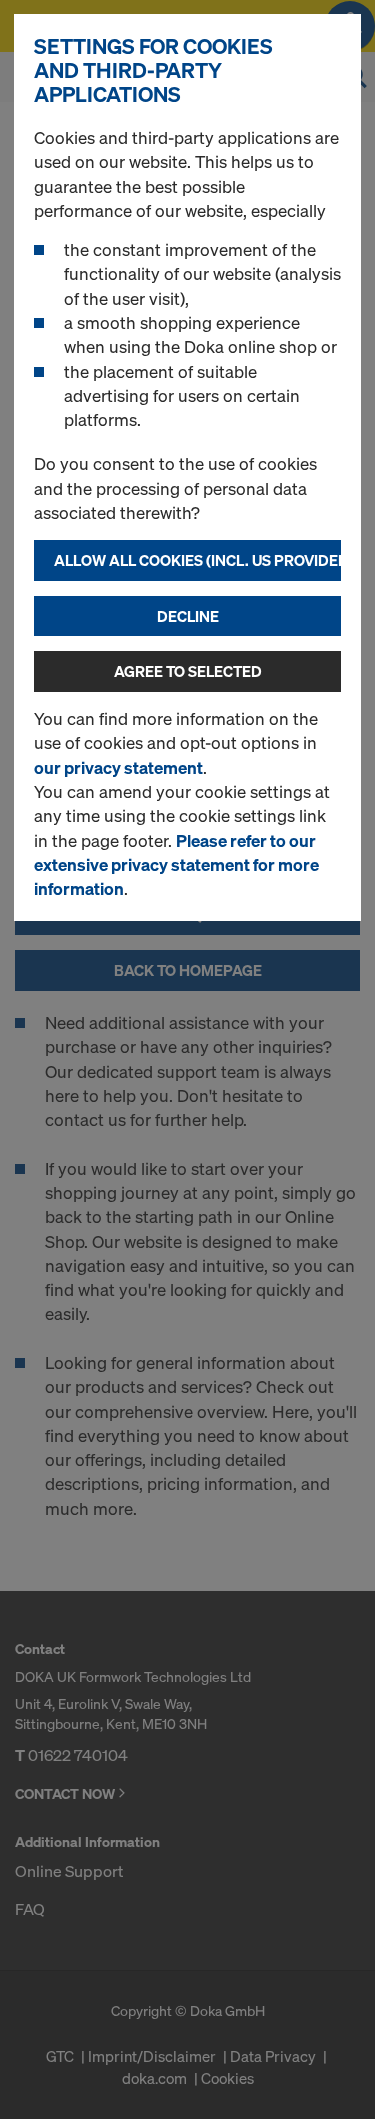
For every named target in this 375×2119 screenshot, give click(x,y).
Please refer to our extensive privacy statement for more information (176, 865)
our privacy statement (118, 767)
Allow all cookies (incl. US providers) (197, 560)
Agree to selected (188, 671)
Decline (188, 616)
